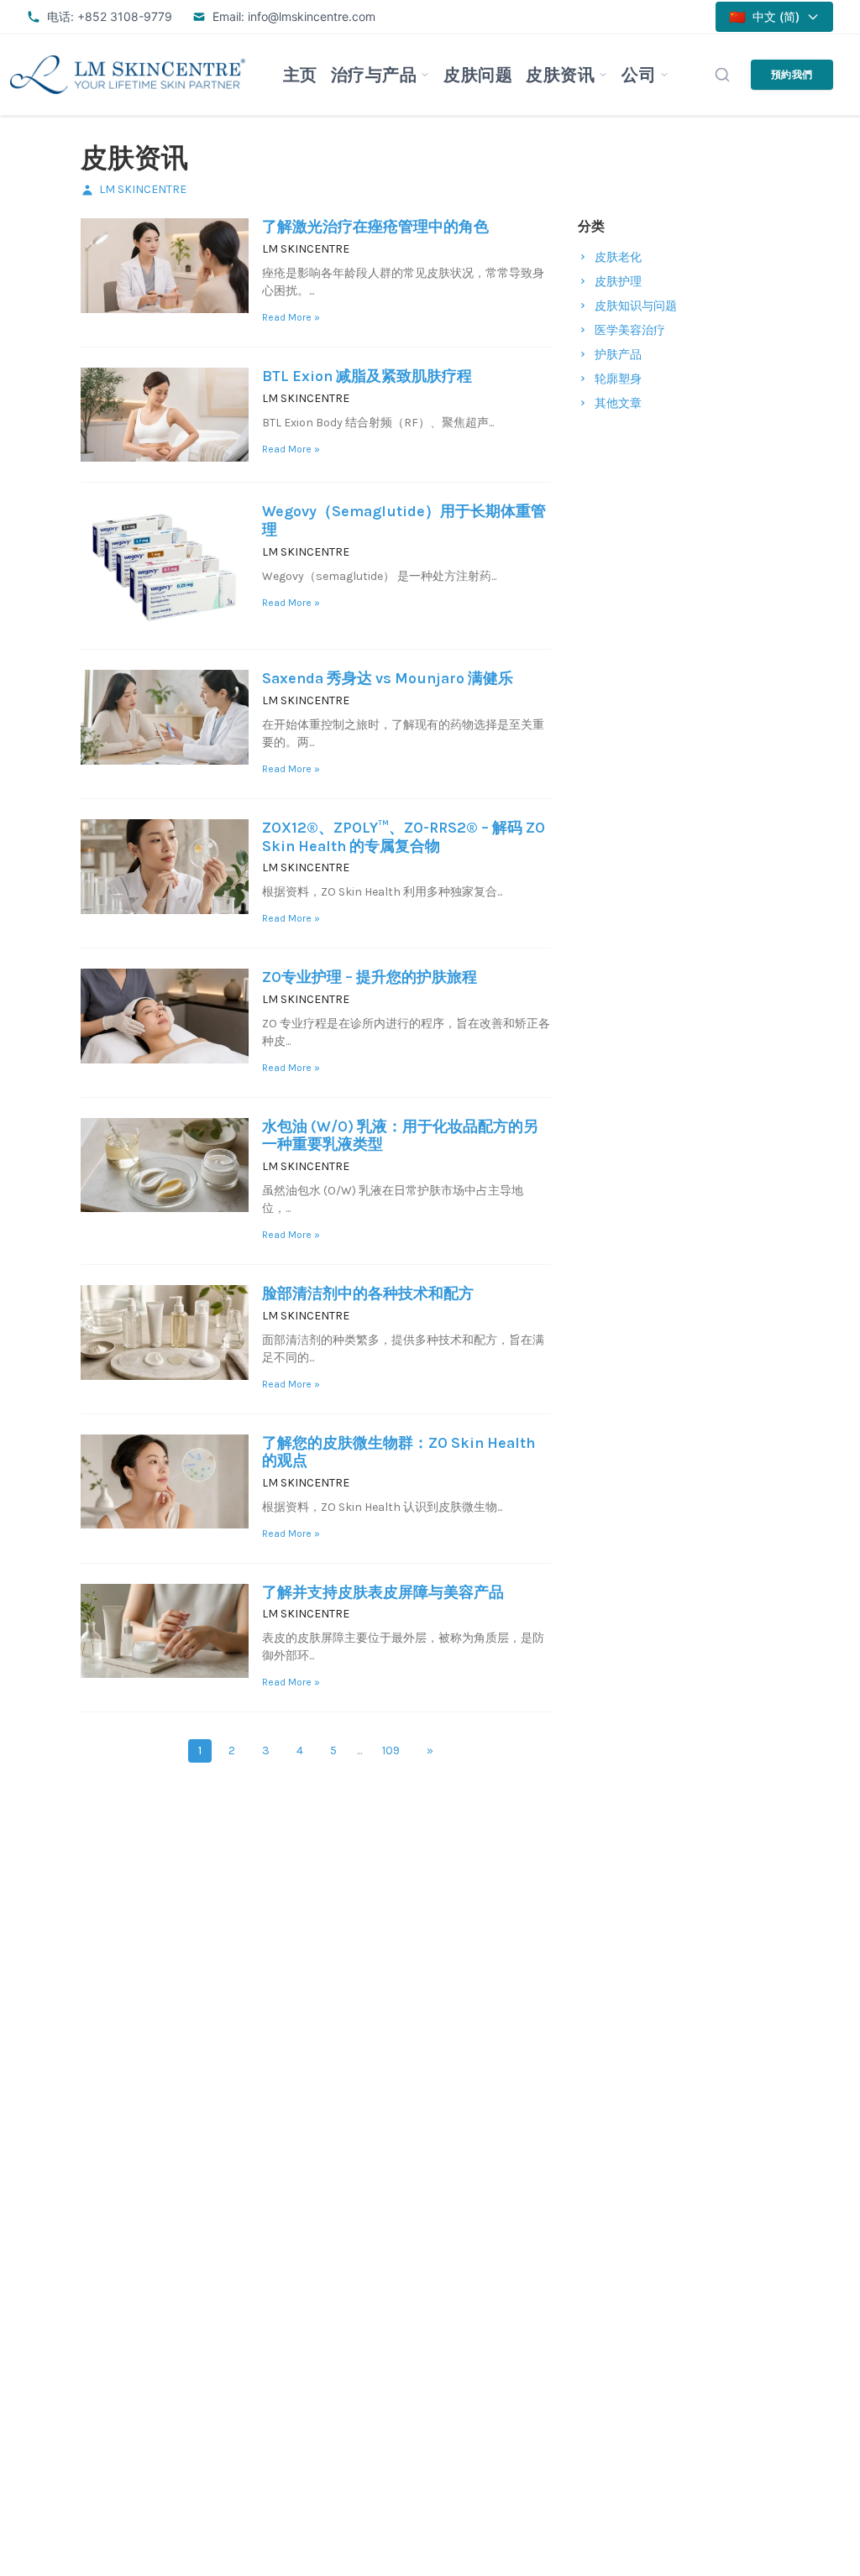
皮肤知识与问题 (636, 306)
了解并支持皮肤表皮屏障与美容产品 (383, 1592)
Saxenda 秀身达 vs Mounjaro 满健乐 (388, 678)
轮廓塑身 (618, 379)
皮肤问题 (478, 75)
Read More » (291, 317)
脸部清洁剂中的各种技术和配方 (368, 1293)
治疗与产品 (374, 75)
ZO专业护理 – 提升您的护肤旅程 (370, 977)
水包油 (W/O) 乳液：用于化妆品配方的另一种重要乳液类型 (400, 1136)
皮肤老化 (618, 257)
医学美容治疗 (630, 330)
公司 (639, 75)
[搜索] (722, 75)
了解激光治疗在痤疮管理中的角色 (375, 227)
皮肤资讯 (560, 75)
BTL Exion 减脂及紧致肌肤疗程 (367, 376)
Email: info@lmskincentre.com (294, 16)
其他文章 (618, 403)
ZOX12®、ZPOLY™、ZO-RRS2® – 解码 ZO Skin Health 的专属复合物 (404, 837)
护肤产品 (618, 355)
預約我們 (792, 74)
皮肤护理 (618, 282)
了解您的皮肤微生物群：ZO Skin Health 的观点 (399, 1452)
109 (391, 1750)
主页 (300, 75)
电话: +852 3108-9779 (110, 16)
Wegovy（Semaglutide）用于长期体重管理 (404, 520)
